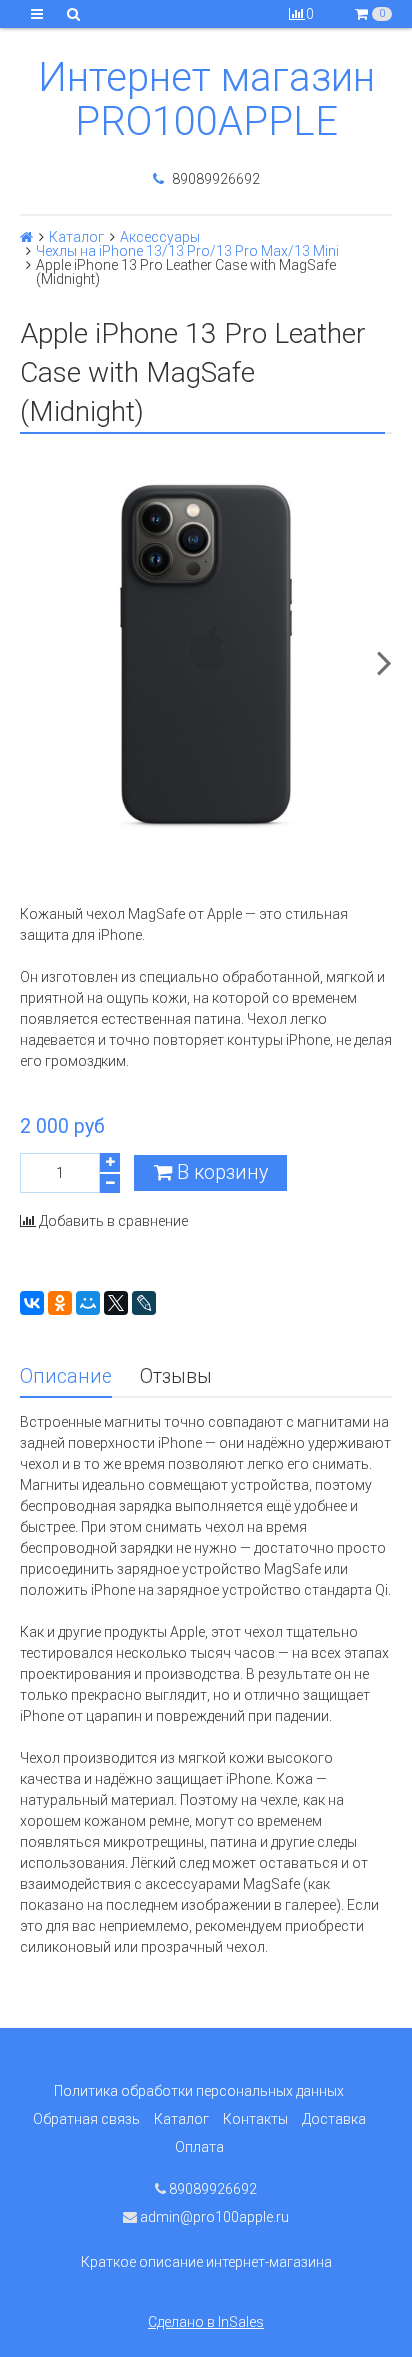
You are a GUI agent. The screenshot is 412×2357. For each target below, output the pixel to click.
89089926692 (214, 179)
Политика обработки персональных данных (199, 2091)
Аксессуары (160, 237)
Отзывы (176, 1376)
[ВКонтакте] (32, 1303)
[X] (116, 1303)
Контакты (255, 2119)
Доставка (334, 2119)
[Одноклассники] (60, 1303)
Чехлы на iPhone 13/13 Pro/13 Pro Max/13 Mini (187, 251)
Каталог (76, 237)
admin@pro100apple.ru (213, 2217)
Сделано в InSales (206, 2322)
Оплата (199, 2147)
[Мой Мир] (88, 1303)
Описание (66, 1376)
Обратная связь (86, 2119)
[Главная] (26, 237)
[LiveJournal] (144, 1303)
